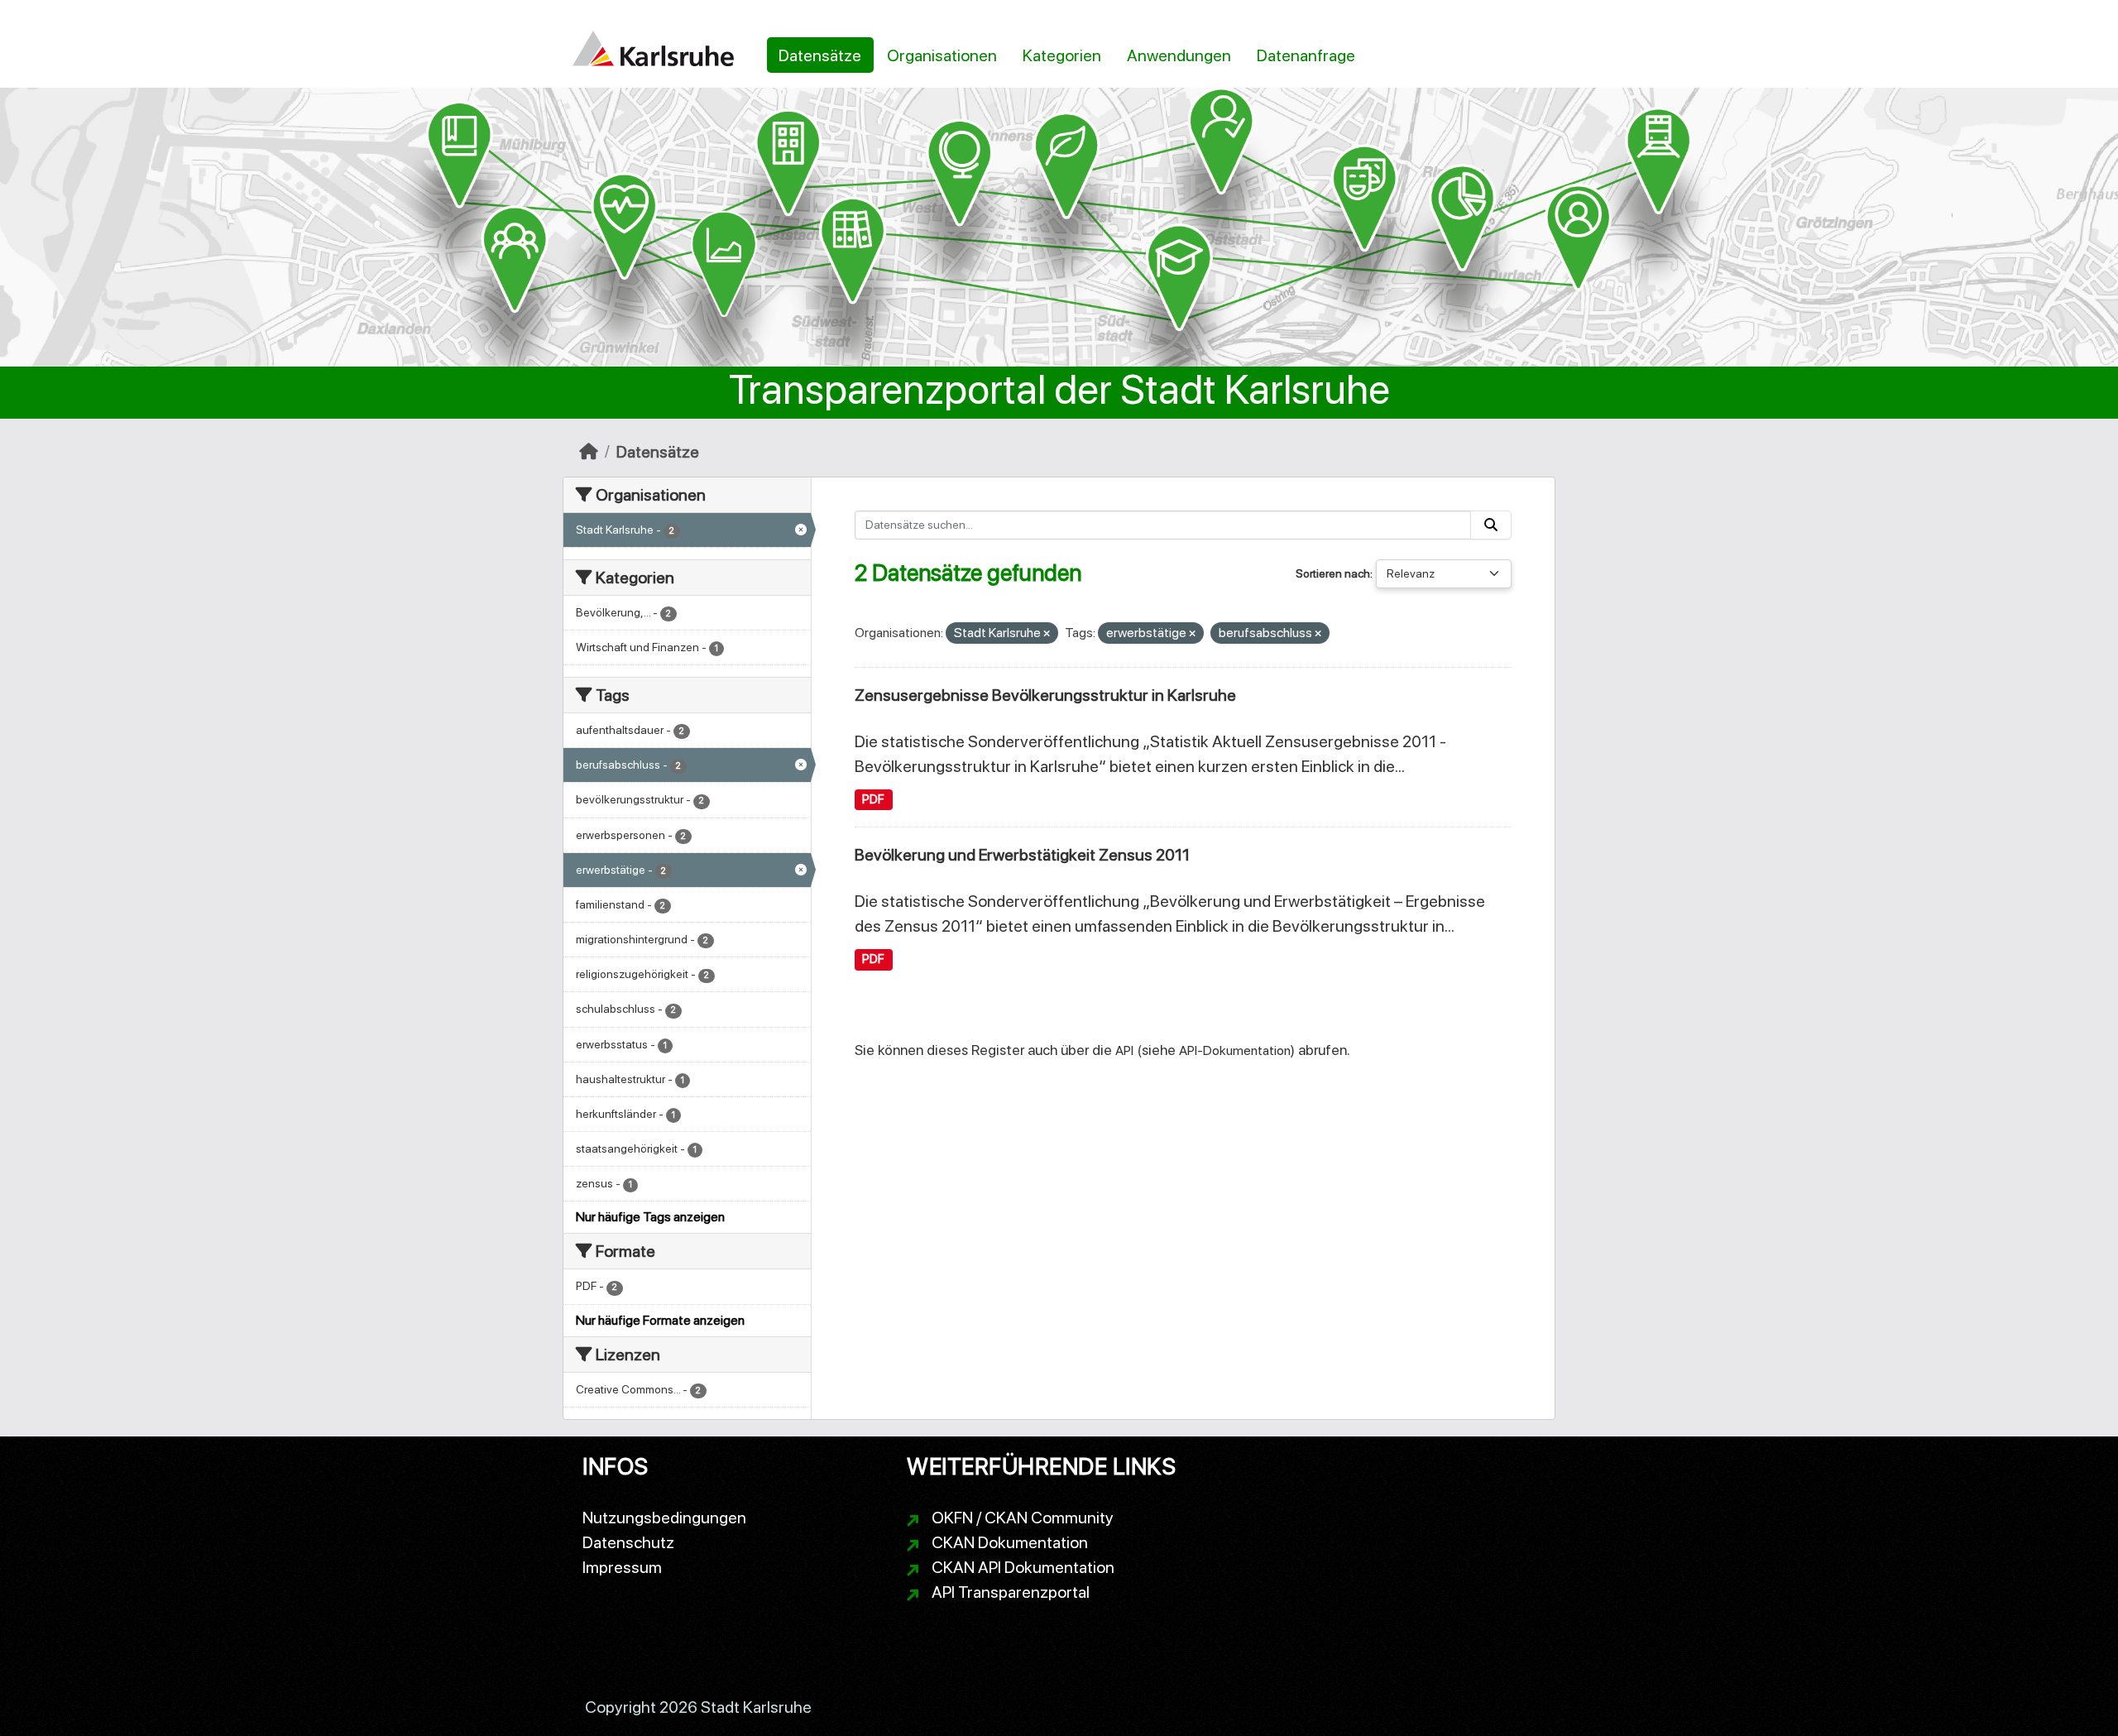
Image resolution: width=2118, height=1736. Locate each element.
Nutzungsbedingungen (664, 1518)
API (1124, 1050)
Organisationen (942, 55)
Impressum (622, 1567)
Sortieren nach (1333, 573)
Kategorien (1062, 55)
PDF (873, 799)
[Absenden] (1491, 525)
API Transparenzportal (1011, 1592)
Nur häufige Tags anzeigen (650, 1217)
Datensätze (820, 55)
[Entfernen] (1047, 634)
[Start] (589, 452)
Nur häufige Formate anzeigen (660, 1320)
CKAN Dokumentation (1010, 1542)
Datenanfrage (1306, 55)
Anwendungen (1179, 55)
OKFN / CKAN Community (1023, 1518)
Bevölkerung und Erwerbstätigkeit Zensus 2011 (1022, 855)
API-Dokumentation (1235, 1050)
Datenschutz (628, 1542)
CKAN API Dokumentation (1023, 1567)
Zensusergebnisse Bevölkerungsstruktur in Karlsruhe (1045, 695)
